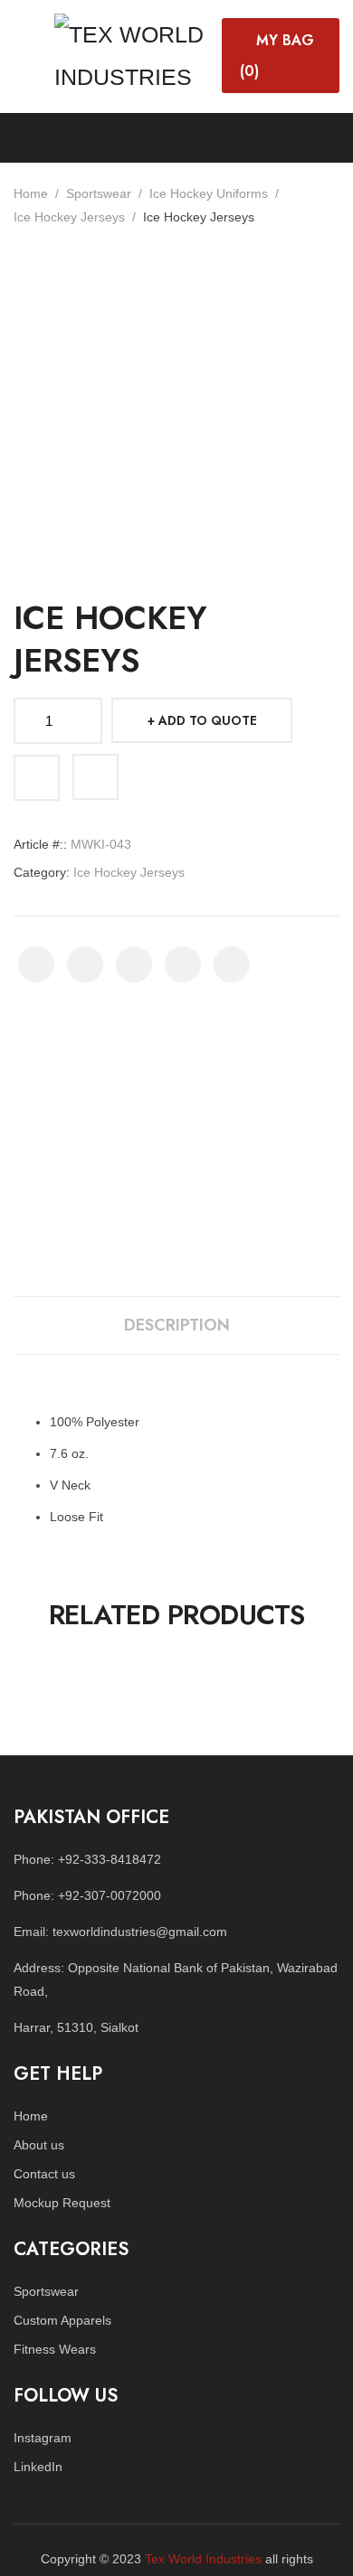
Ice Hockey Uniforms (209, 193)
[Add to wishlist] (37, 778)
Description (177, 1325)
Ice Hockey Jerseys (69, 217)
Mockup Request (62, 2203)
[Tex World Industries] (134, 53)
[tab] (177, 1326)
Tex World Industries (203, 2559)
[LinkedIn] (232, 964)
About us (39, 2145)
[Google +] (183, 964)
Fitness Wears (55, 2349)
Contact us (44, 2174)
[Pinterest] (134, 964)
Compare (95, 777)
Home (31, 193)
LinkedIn (38, 2467)
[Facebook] (36, 964)
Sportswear (99, 193)
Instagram (43, 2438)
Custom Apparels (62, 2320)
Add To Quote (208, 720)
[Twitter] (85, 964)
